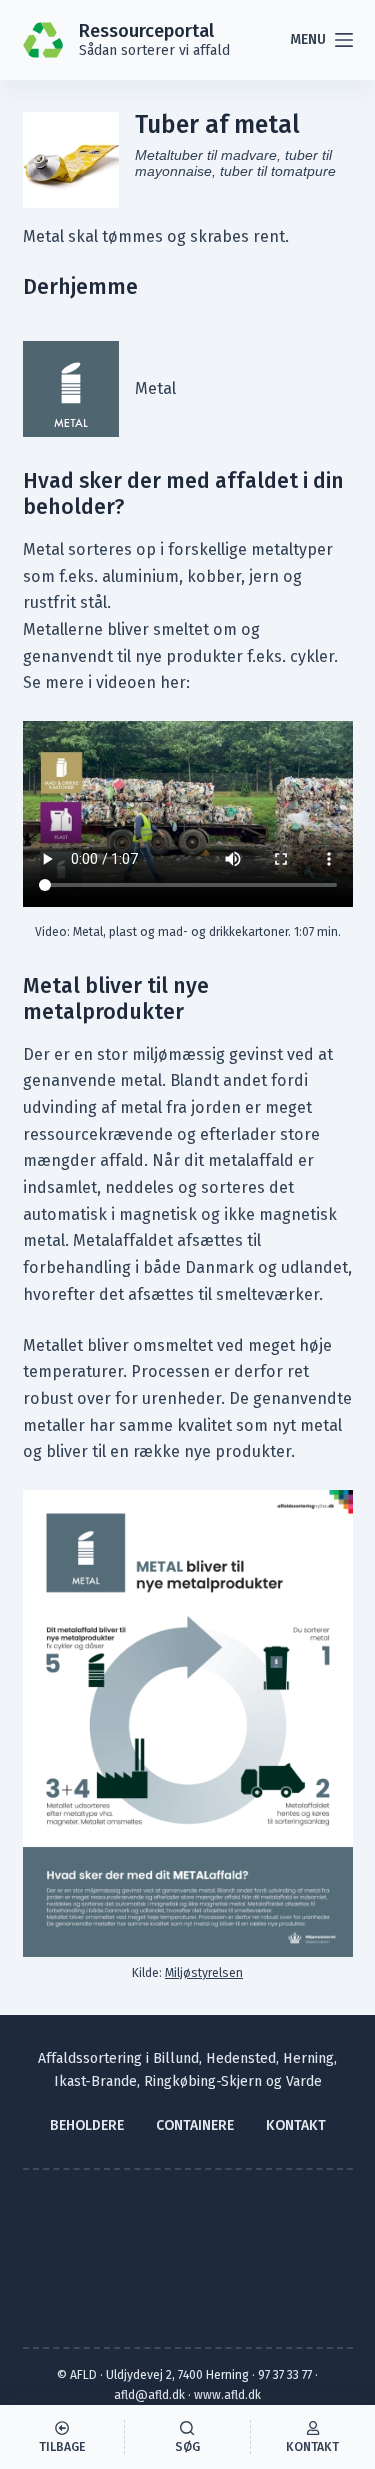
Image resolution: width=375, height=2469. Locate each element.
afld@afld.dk (149, 2395)
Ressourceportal (146, 31)
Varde (304, 2081)
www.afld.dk (227, 2395)
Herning (308, 2058)
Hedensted (241, 2058)
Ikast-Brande (95, 2081)
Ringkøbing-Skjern (203, 2081)
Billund (176, 2058)
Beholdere (87, 2125)
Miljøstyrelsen (204, 1973)
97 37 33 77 (285, 2375)
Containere (195, 2125)
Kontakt (296, 2125)
